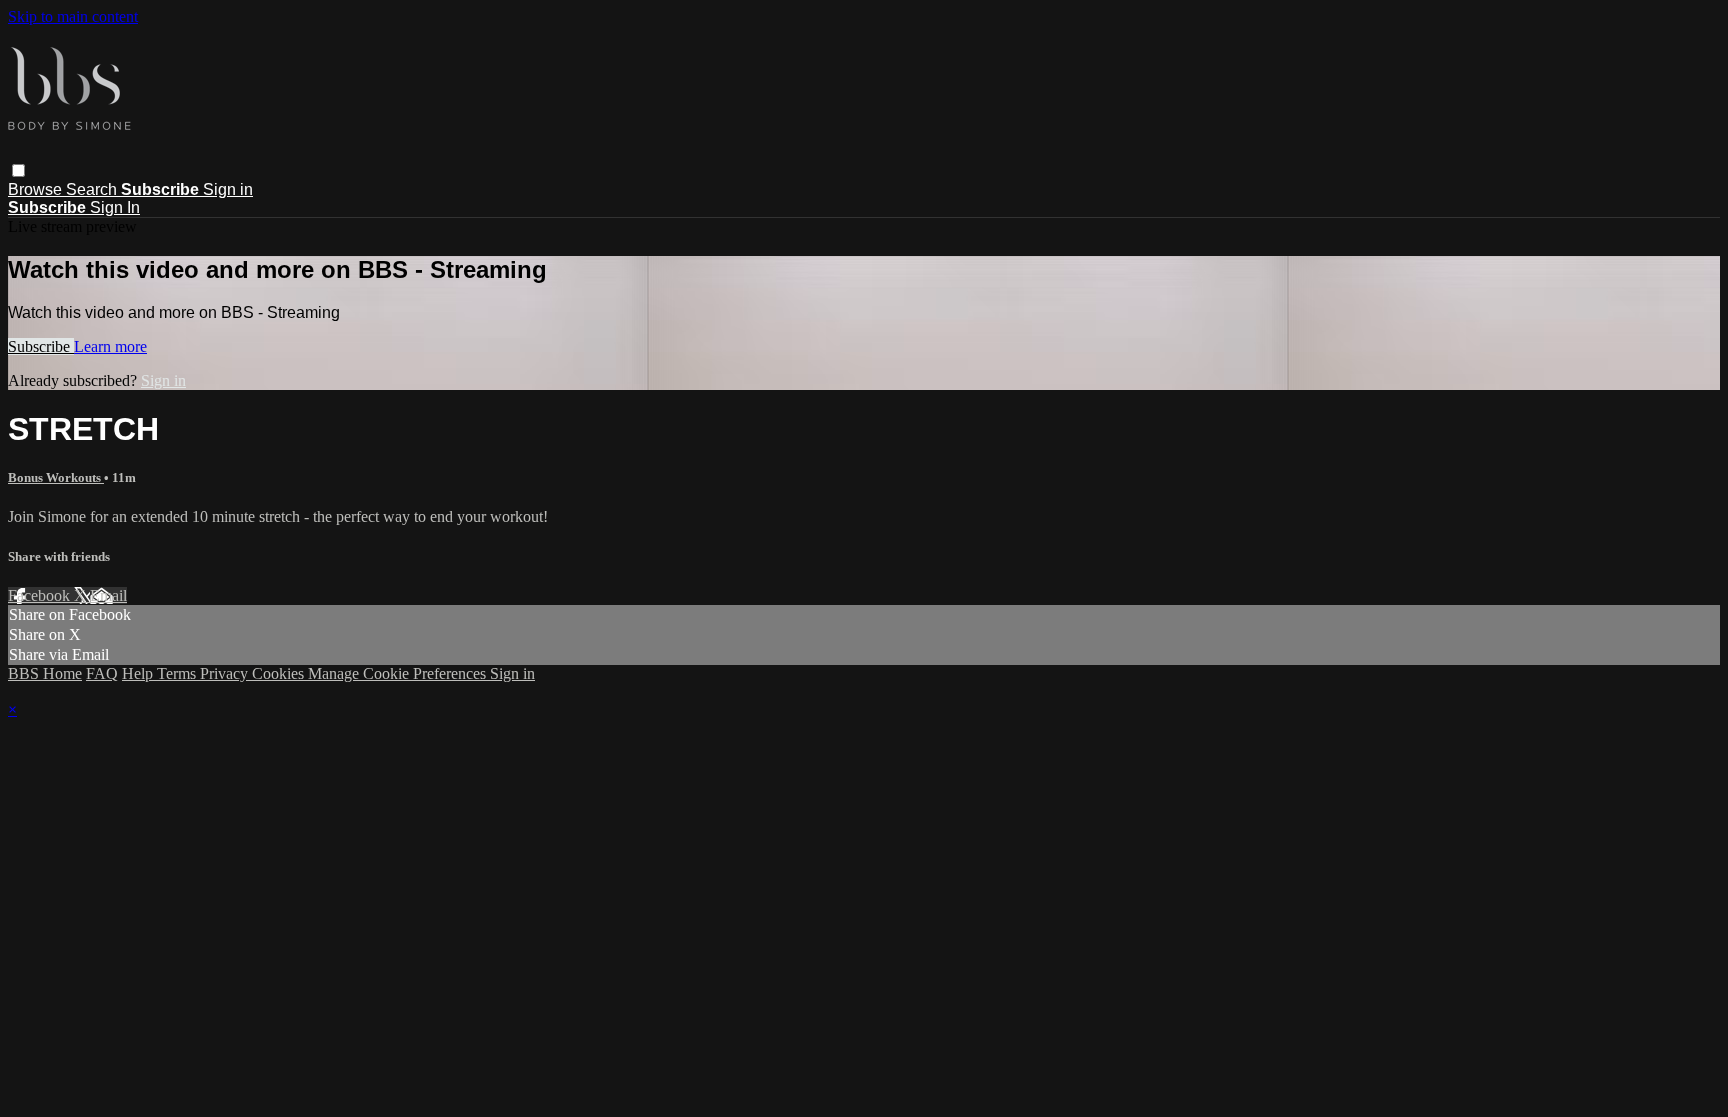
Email (108, 595)
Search (93, 189)
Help (139, 673)
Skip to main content (73, 16)
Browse (37, 189)
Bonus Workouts (56, 477)
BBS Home (45, 673)
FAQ (102, 673)
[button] (18, 170)
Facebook (41, 595)
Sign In (115, 207)
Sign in (228, 189)
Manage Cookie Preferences (399, 673)
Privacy (226, 673)
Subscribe (41, 346)
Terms (178, 673)
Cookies (280, 673)
